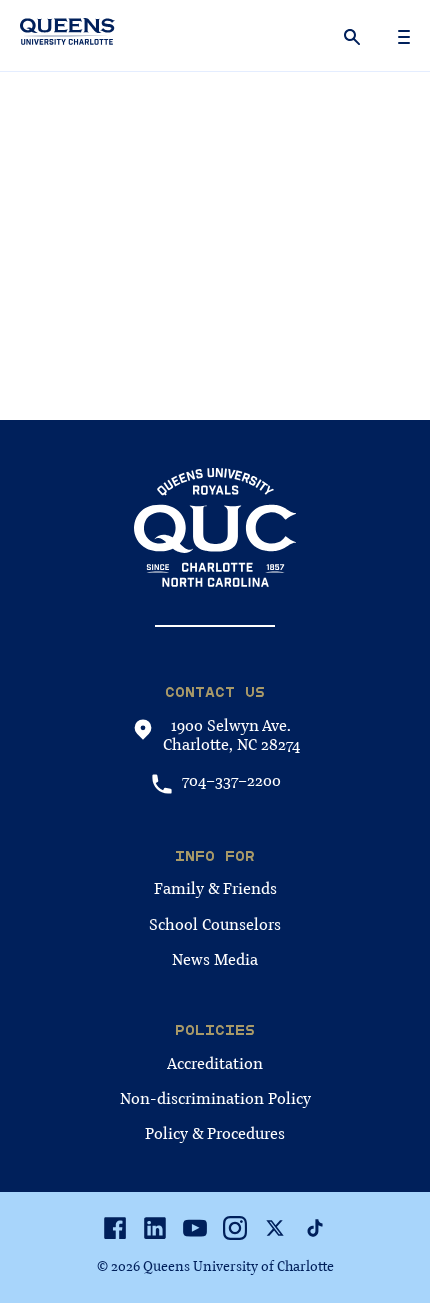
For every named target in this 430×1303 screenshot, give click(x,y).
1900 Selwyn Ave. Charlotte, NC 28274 (231, 736)
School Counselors (215, 925)
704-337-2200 (231, 781)
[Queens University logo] (67, 35)
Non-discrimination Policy (215, 1099)
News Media (215, 960)
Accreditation (215, 1064)
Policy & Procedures (215, 1134)
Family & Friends (215, 889)
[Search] (354, 35)
